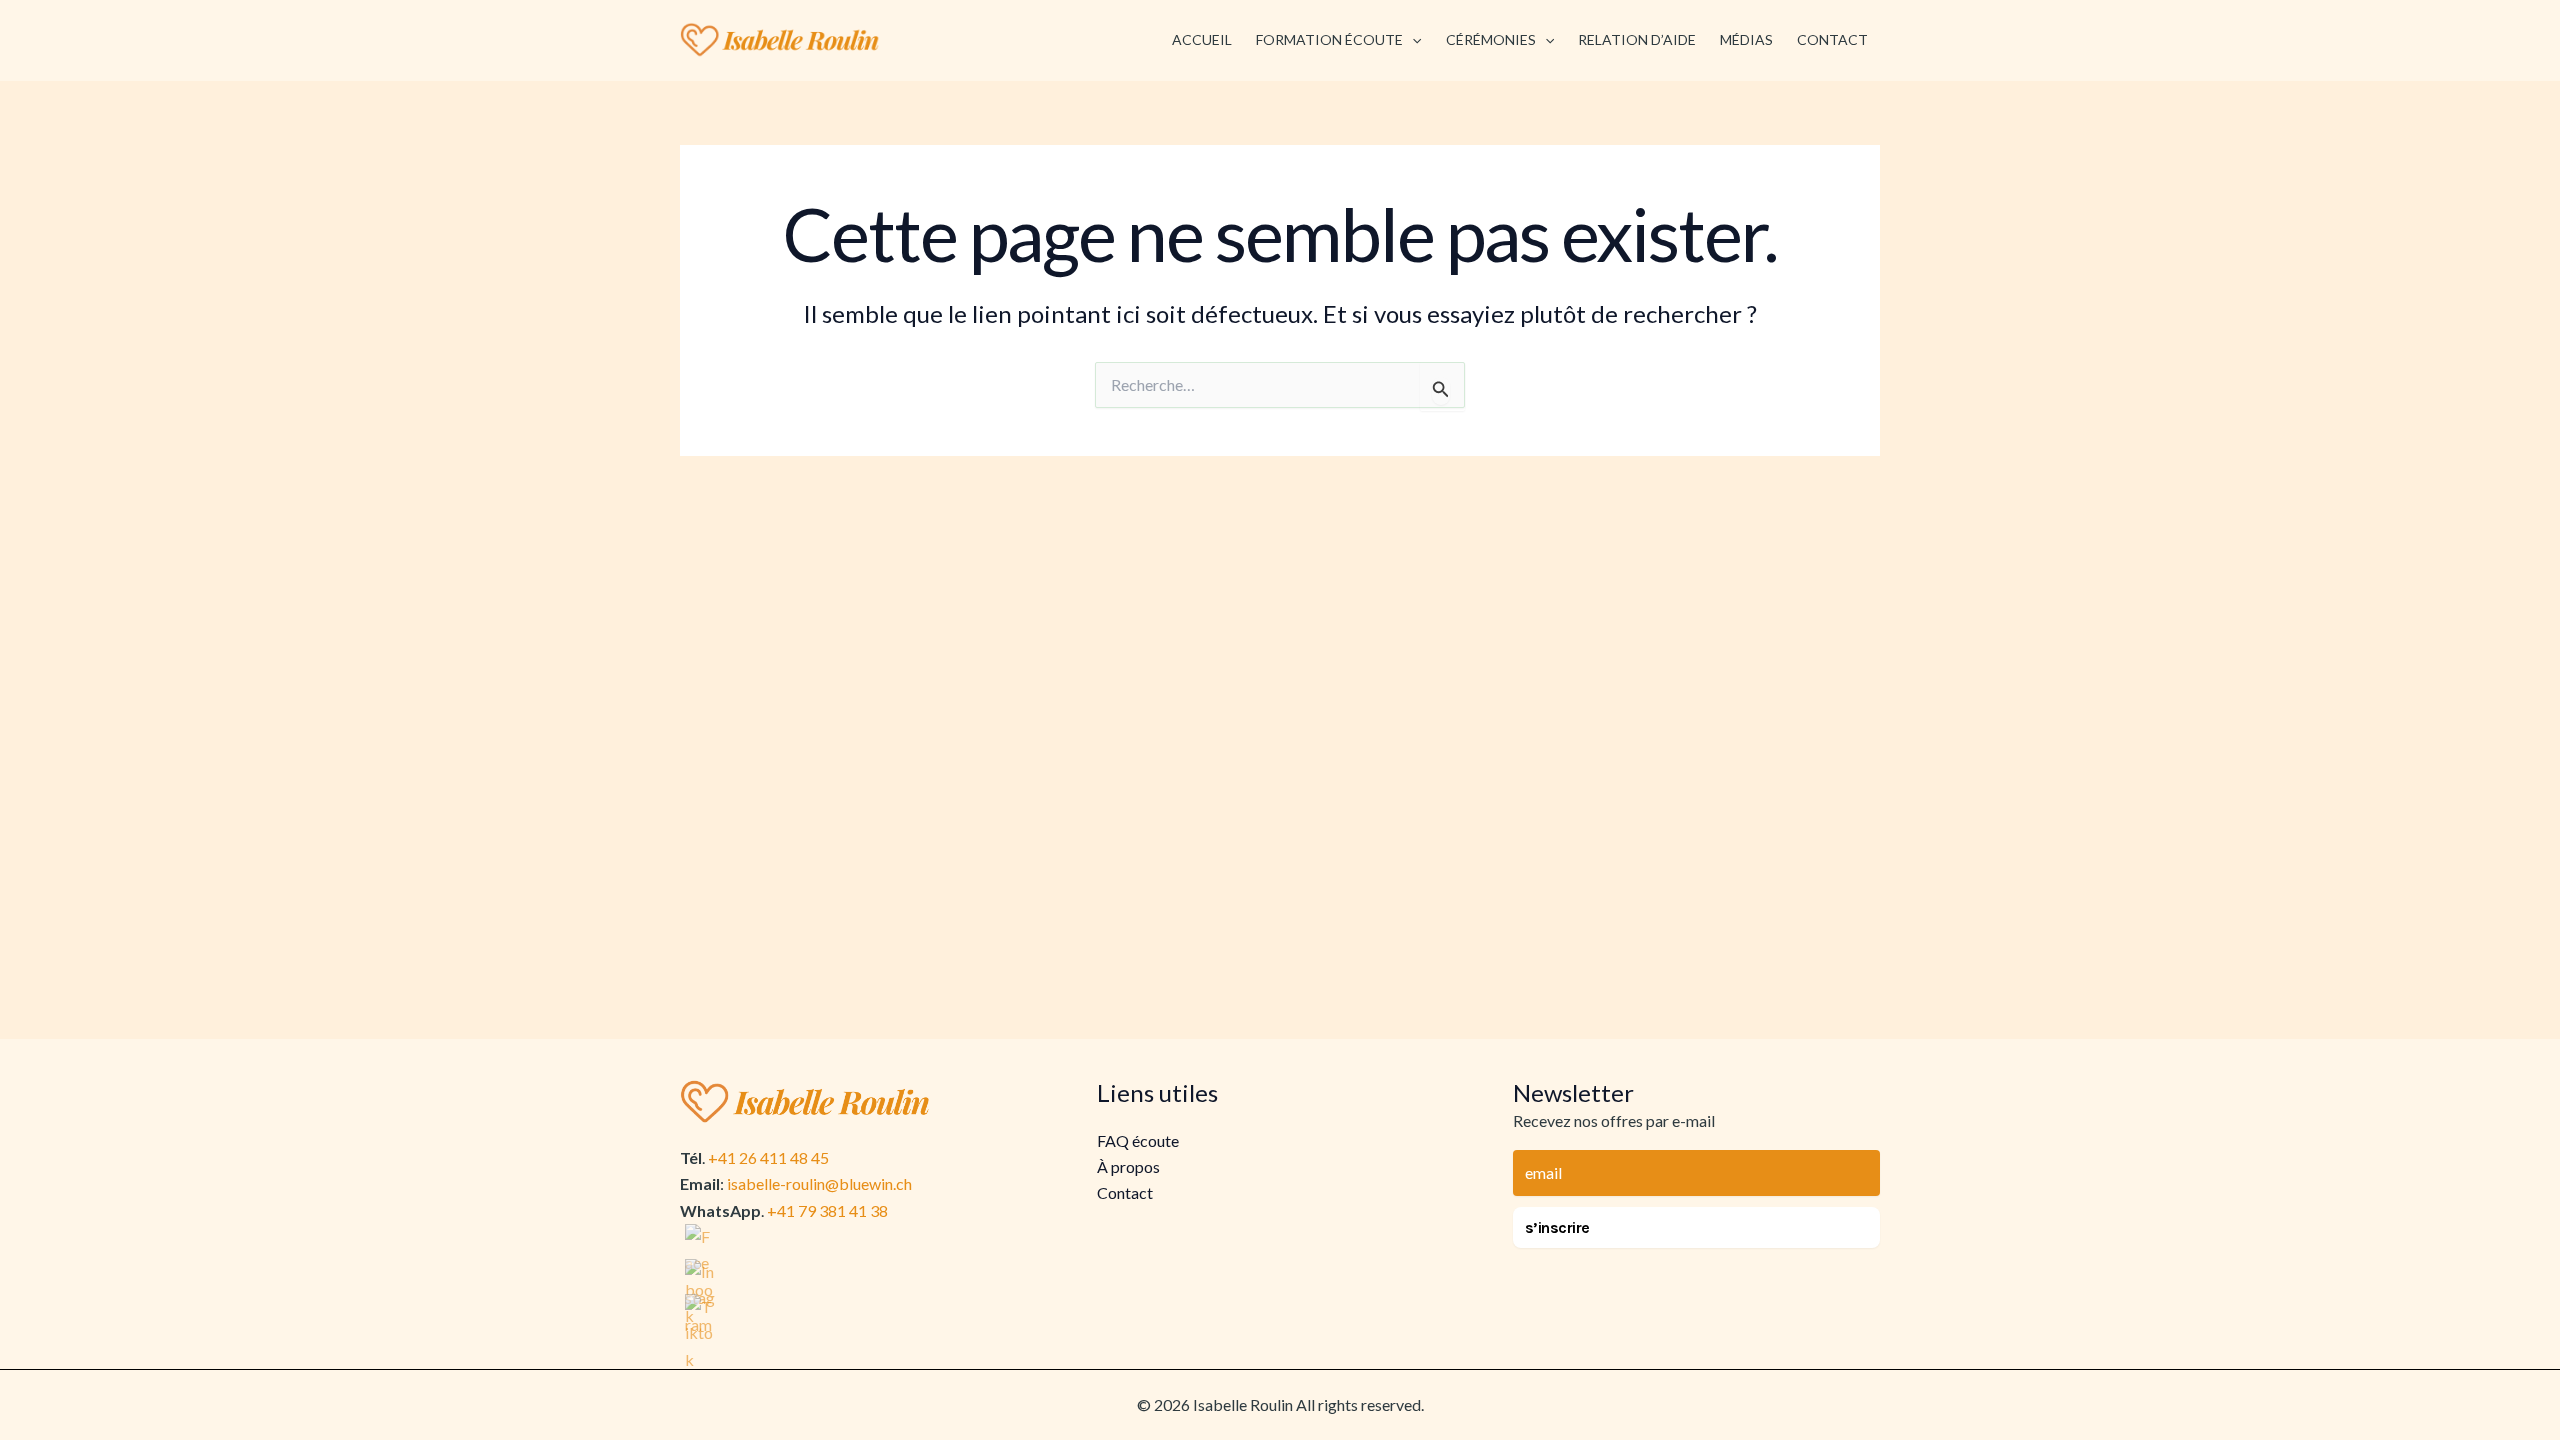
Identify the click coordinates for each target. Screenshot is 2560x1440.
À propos (1128, 1166)
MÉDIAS (1746, 39)
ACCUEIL (1202, 39)
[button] (1412, 40)
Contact (1125, 1192)
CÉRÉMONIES (1491, 39)
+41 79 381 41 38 (827, 1210)
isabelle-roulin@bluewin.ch (819, 1183)
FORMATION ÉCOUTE (1329, 39)
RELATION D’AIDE (1637, 39)
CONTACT (1832, 39)
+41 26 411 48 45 (768, 1157)
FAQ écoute (1138, 1140)
